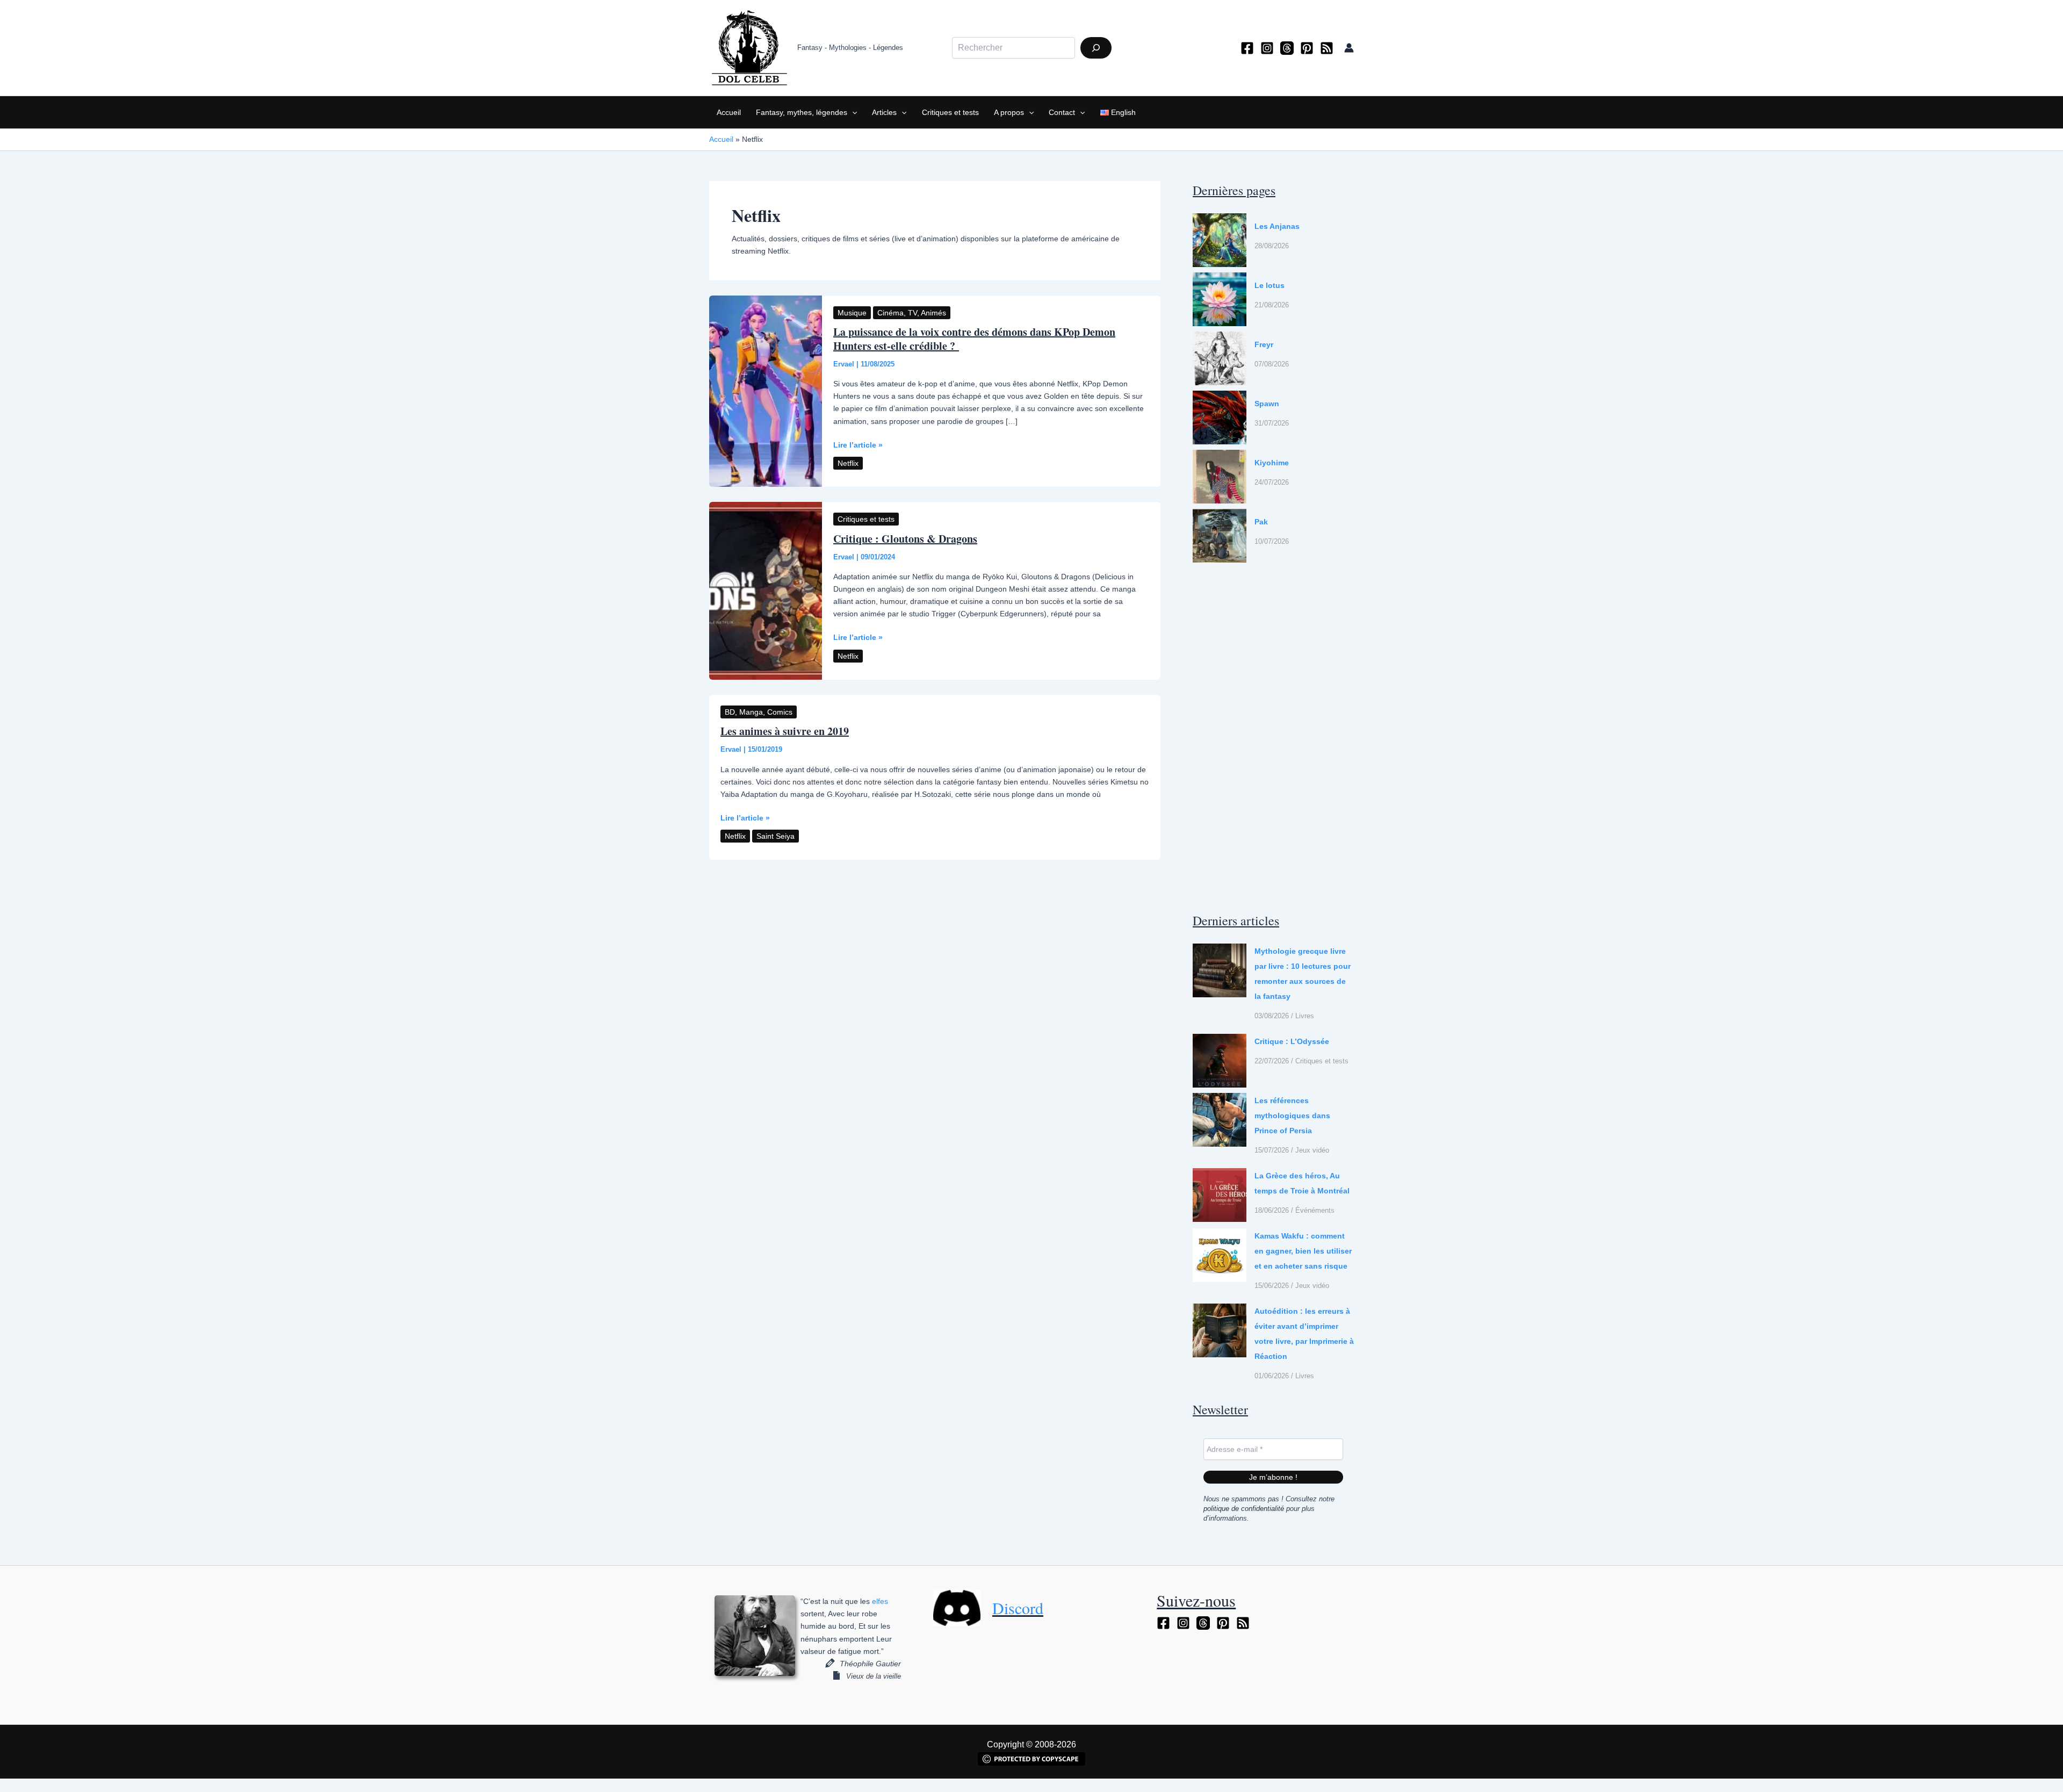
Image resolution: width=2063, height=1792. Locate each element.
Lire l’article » (858, 446)
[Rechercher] (1096, 48)
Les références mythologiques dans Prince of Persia (1292, 1115)
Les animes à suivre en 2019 (785, 731)
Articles (884, 112)
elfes (880, 1601)
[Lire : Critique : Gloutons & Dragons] (766, 590)
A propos (1009, 112)
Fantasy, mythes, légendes (802, 112)
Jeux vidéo (1312, 1150)
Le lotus (1269, 285)
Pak (1261, 522)
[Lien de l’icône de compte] (1349, 48)
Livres (1305, 1016)
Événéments (1315, 1210)
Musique (852, 313)
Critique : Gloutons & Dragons (905, 539)
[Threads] (1287, 48)
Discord (1018, 1608)
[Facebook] (1247, 48)
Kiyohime (1272, 463)
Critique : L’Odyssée (1292, 1041)
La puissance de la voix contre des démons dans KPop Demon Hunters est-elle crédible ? (974, 339)
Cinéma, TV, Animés (912, 313)
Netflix (848, 463)
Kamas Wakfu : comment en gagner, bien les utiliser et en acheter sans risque (1303, 1251)
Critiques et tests (950, 112)
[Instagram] (1267, 48)
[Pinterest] (1307, 48)
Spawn (1267, 404)
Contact (1062, 112)
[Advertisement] (1273, 737)
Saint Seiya (776, 836)
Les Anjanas (1277, 226)
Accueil (729, 112)
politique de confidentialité (1244, 1509)
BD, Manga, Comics (759, 712)
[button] (852, 112)
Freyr (1264, 344)
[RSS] (1327, 48)
